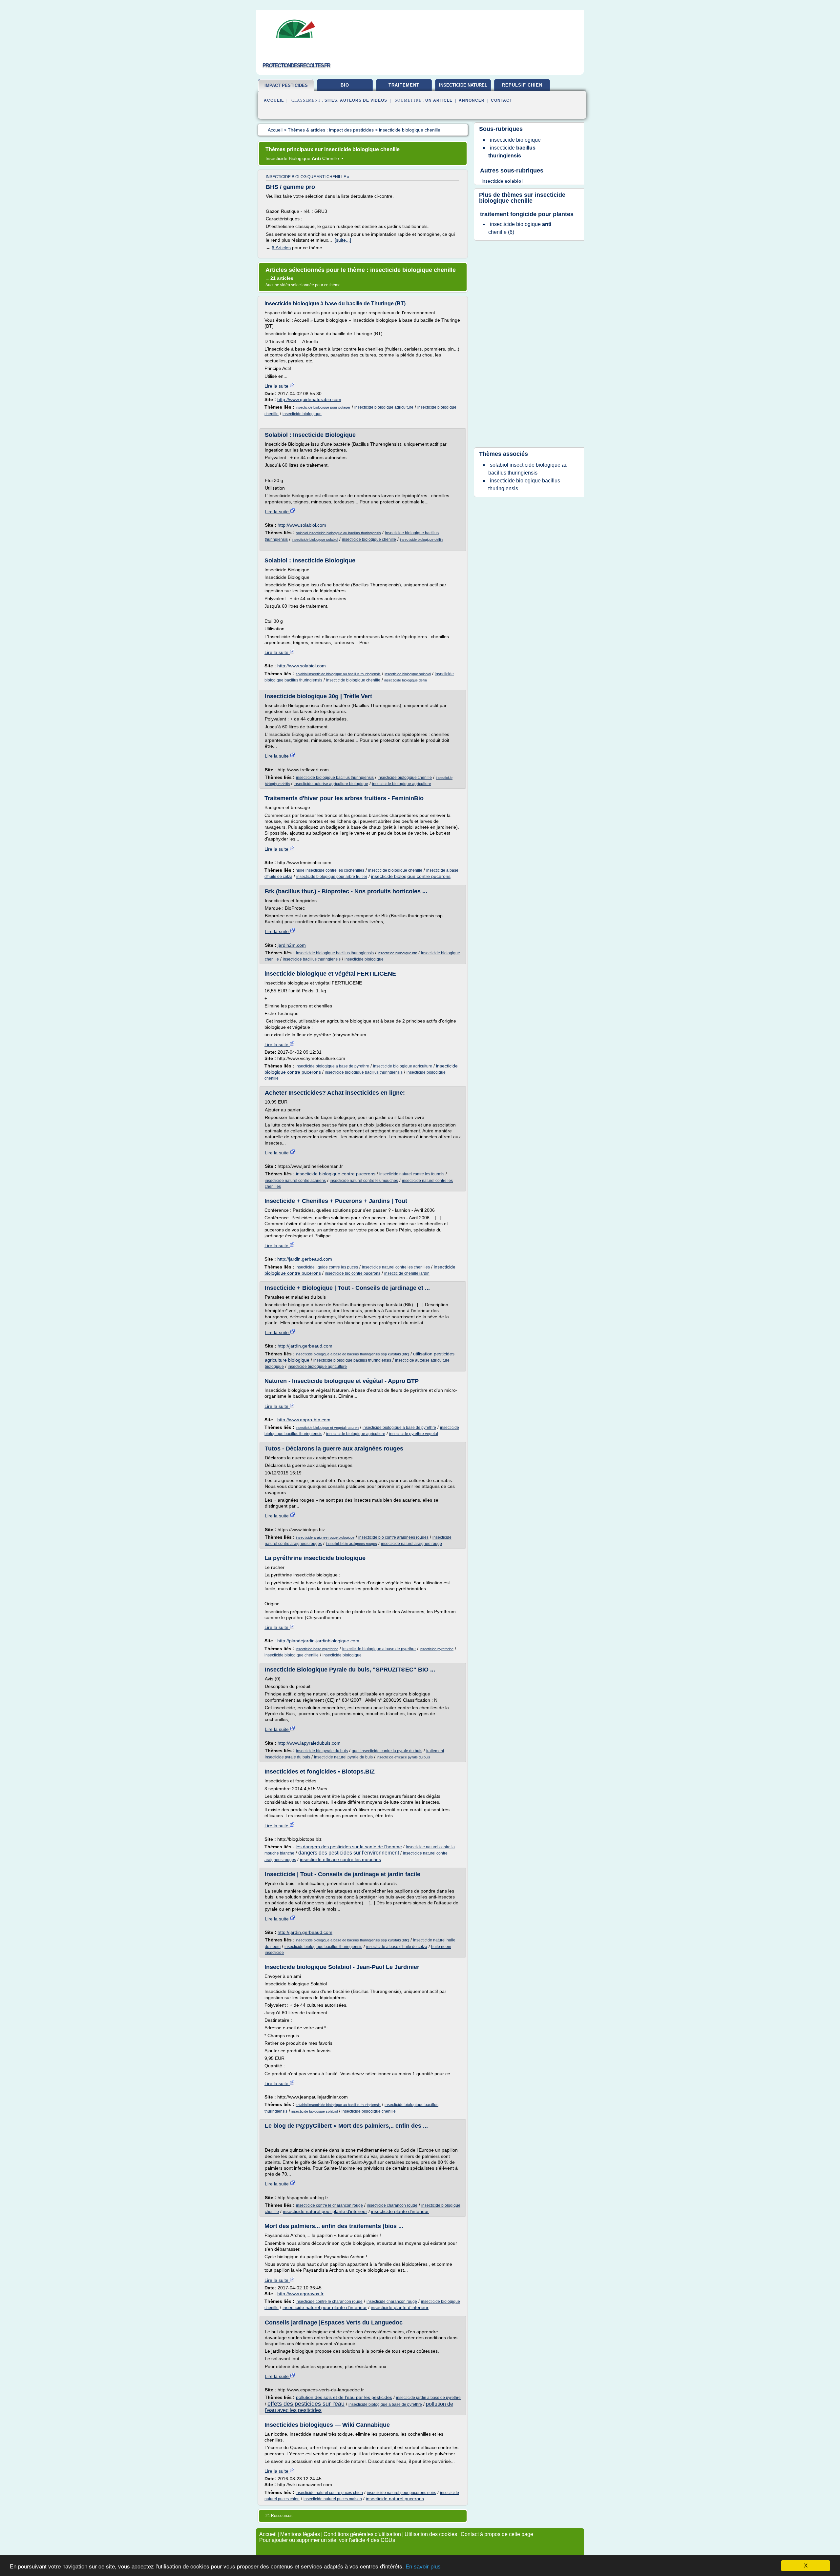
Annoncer (472, 100)
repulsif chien (522, 85)
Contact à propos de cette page (497, 2534)
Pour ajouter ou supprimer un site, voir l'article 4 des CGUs (327, 2540)
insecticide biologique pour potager (323, 407)
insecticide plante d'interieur (400, 2211)
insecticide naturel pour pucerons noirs (401, 2493)
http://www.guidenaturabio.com (309, 399)
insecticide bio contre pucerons (353, 1273)
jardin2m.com (292, 945)
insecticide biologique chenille (369, 539)
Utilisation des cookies (431, 2534)
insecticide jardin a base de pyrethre (428, 2398)
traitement (404, 85)
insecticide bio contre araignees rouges (393, 1537)
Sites (331, 100)
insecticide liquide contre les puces (327, 1267)
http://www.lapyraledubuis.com (309, 1743)
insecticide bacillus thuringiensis (312, 959)
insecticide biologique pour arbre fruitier (332, 877)
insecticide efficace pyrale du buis (403, 1757)
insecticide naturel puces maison (333, 2499)
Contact (502, 100)
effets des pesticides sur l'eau (306, 2404)
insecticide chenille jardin (407, 1273)
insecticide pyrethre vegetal (414, 1434)
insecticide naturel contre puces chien (329, 2493)
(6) (520, 228)
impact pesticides (286, 85)
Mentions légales (300, 2534)
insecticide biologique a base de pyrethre (332, 1066)
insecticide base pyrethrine (317, 1649)
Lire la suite (277, 386)
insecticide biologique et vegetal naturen (327, 1428)
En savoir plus (423, 2567)
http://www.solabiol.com (302, 525)
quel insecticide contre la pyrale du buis (387, 1751)
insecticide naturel (463, 85)
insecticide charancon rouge (392, 2205)
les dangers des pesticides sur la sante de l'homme (349, 1847)
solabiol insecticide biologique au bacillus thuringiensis (338, 533)
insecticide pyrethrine (437, 1649)
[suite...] (343, 240)
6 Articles (281, 248)
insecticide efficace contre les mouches (340, 1859)
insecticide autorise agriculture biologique (331, 784)
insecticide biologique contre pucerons (411, 876)
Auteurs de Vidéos (364, 100)
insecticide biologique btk (397, 953)
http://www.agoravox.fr (300, 2294)
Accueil (274, 100)
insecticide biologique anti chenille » (308, 177)
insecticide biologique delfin (421, 539)
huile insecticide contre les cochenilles (330, 870)
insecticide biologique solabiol (315, 539)
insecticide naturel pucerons (395, 2499)
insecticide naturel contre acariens (295, 1181)
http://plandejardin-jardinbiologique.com (318, 1641)
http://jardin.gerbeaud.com (305, 1259)
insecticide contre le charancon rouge (329, 2205)
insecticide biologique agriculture (384, 407)
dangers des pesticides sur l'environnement (349, 1853)
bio (345, 85)
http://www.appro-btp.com (304, 1420)
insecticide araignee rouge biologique (325, 1537)
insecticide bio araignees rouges (351, 1544)
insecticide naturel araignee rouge (411, 1544)
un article (439, 100)
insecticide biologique (302, 414)
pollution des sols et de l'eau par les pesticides (344, 2397)
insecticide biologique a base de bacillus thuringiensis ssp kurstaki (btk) (353, 1354)
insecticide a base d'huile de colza (397, 1947)
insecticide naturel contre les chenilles (396, 1267)
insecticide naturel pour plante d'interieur (325, 2211)
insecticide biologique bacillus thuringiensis (335, 778)
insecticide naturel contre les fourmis (412, 1174)
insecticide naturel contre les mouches (364, 1181)
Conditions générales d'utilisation (362, 2534)
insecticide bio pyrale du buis (322, 1751)
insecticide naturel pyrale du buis (343, 1757)
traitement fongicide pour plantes (527, 214)
